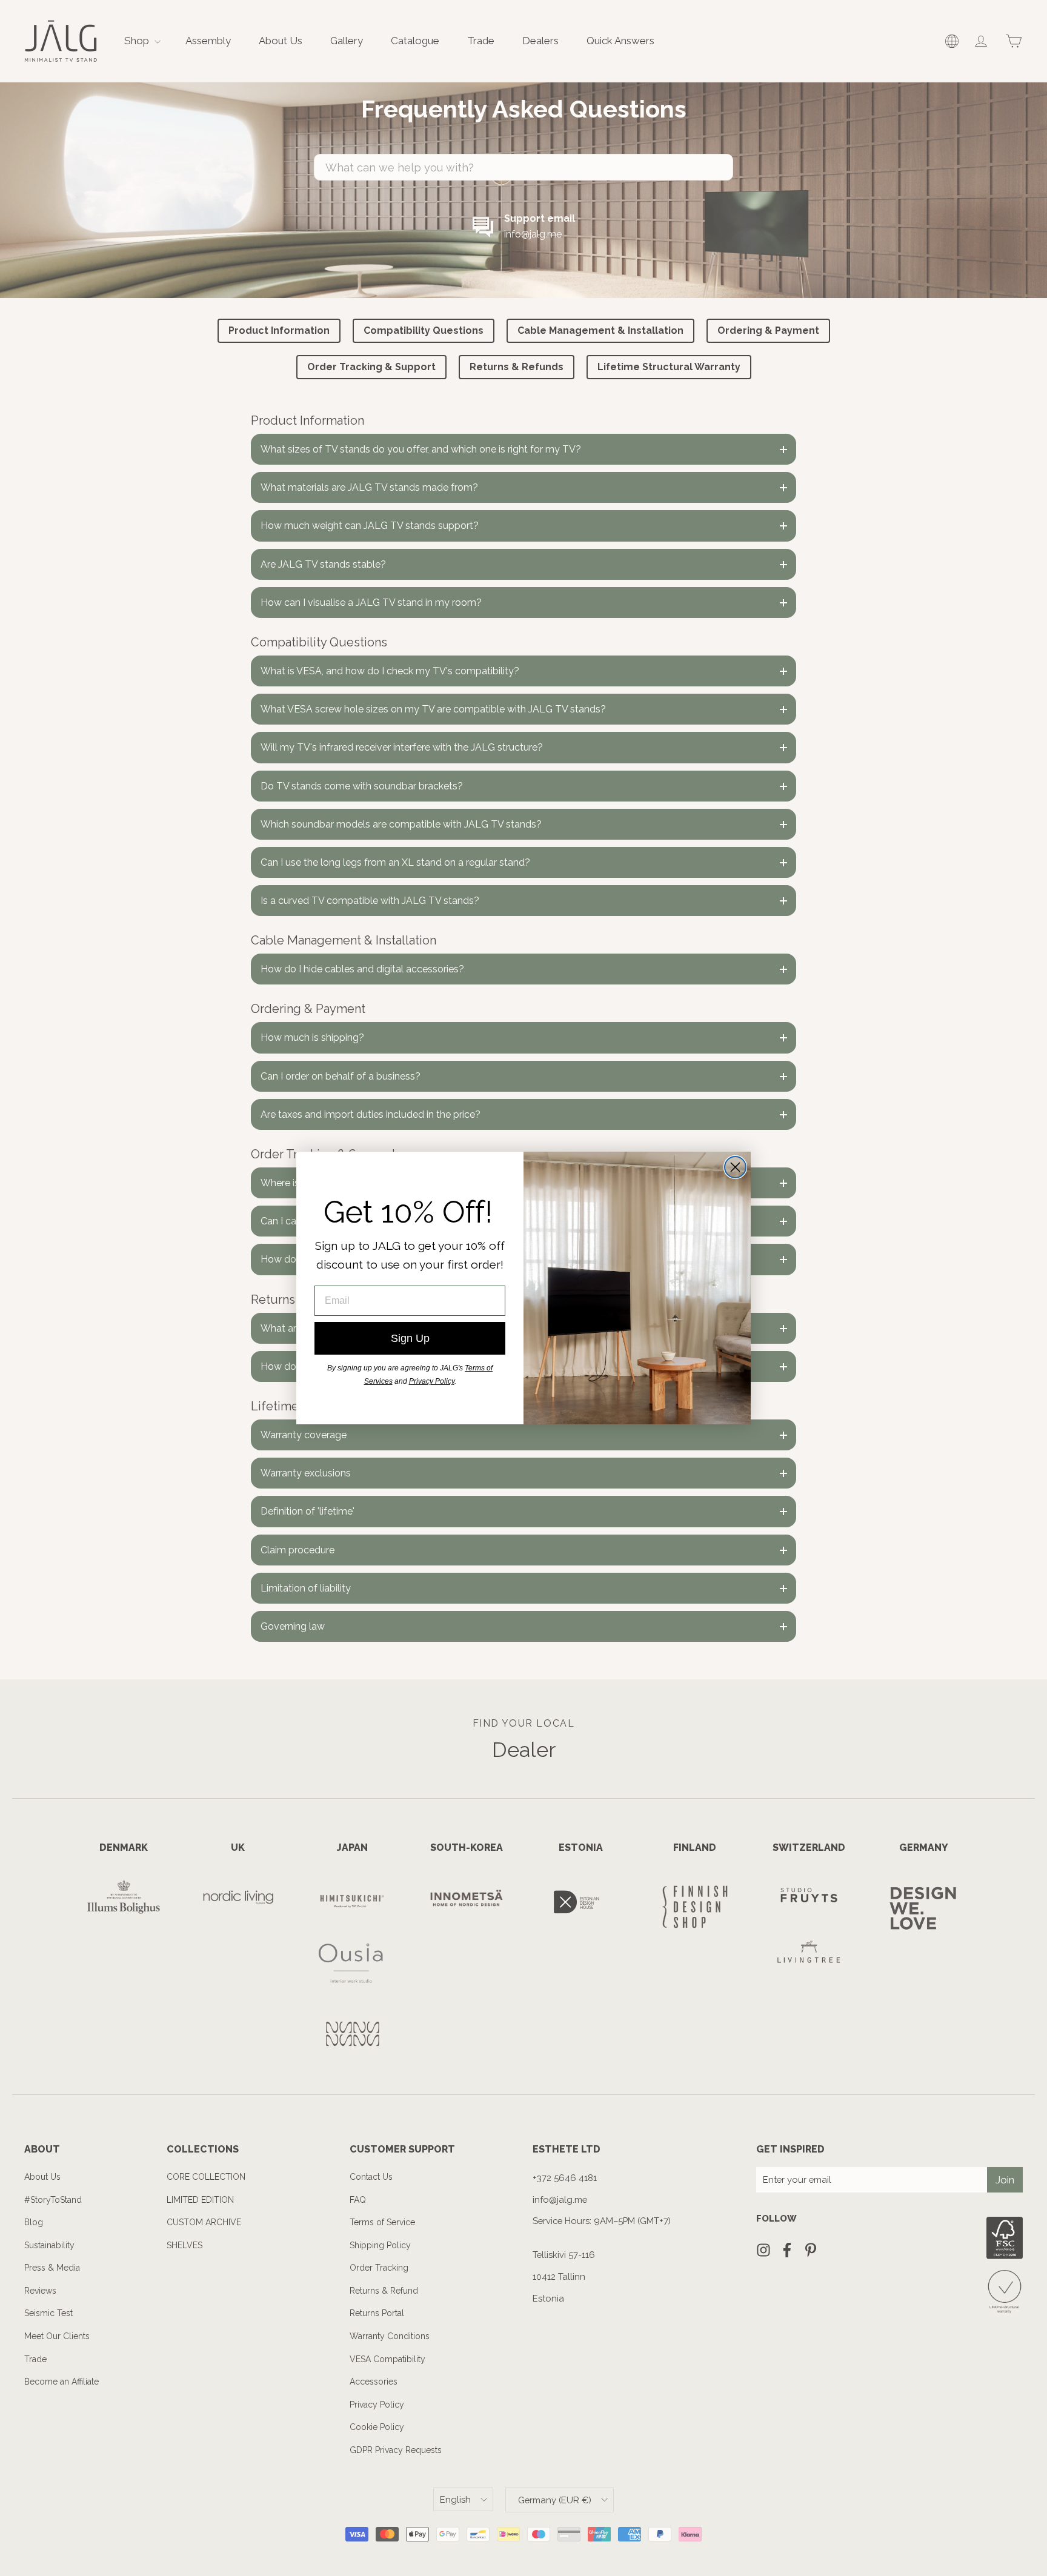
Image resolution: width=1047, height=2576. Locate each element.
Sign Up (410, 1338)
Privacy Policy (432, 1381)
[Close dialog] (735, 1167)
